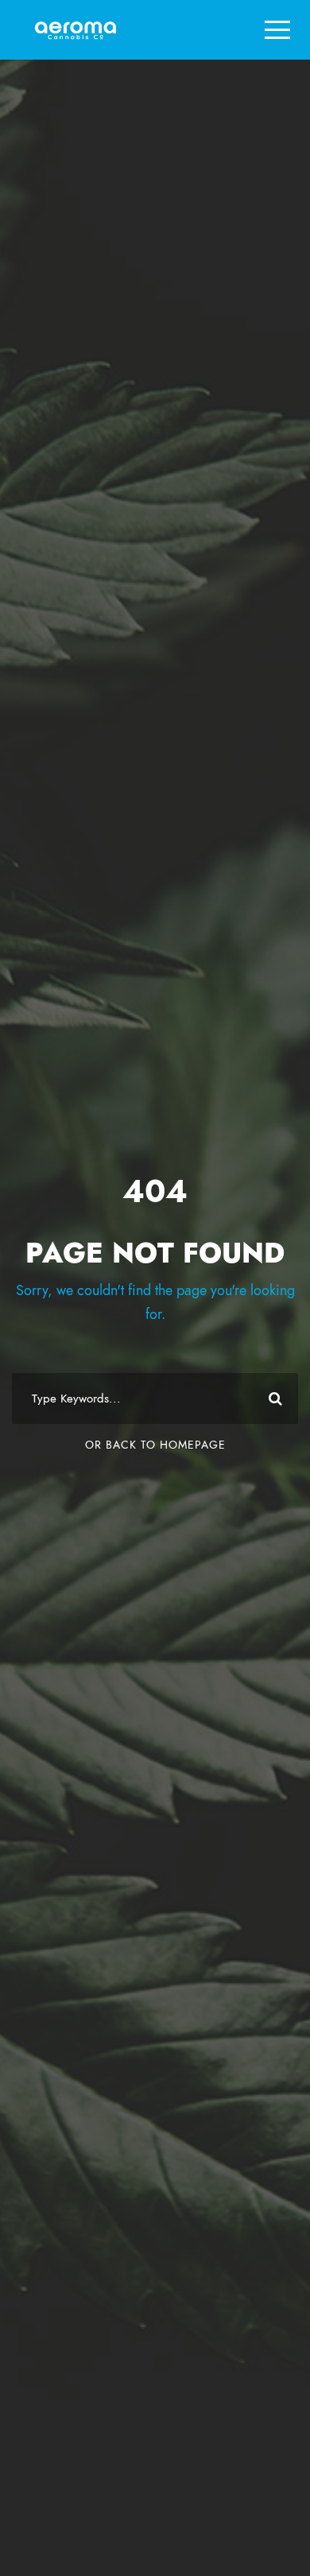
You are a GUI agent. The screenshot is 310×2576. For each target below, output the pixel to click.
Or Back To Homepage (155, 1445)
